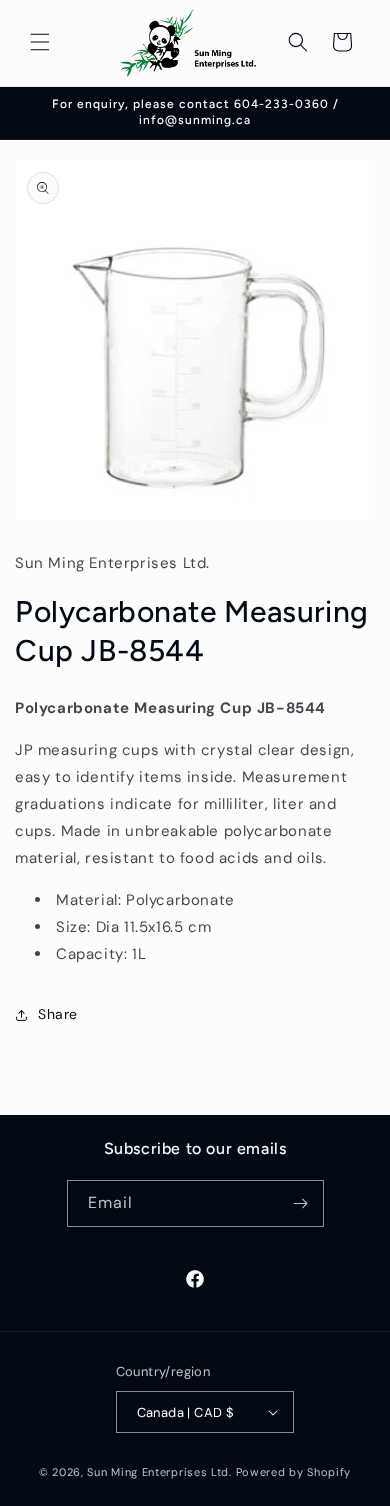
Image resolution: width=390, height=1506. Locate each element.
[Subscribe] (301, 1203)
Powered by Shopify (294, 1472)
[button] (40, 42)
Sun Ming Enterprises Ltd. (159, 1472)
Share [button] (58, 1014)
